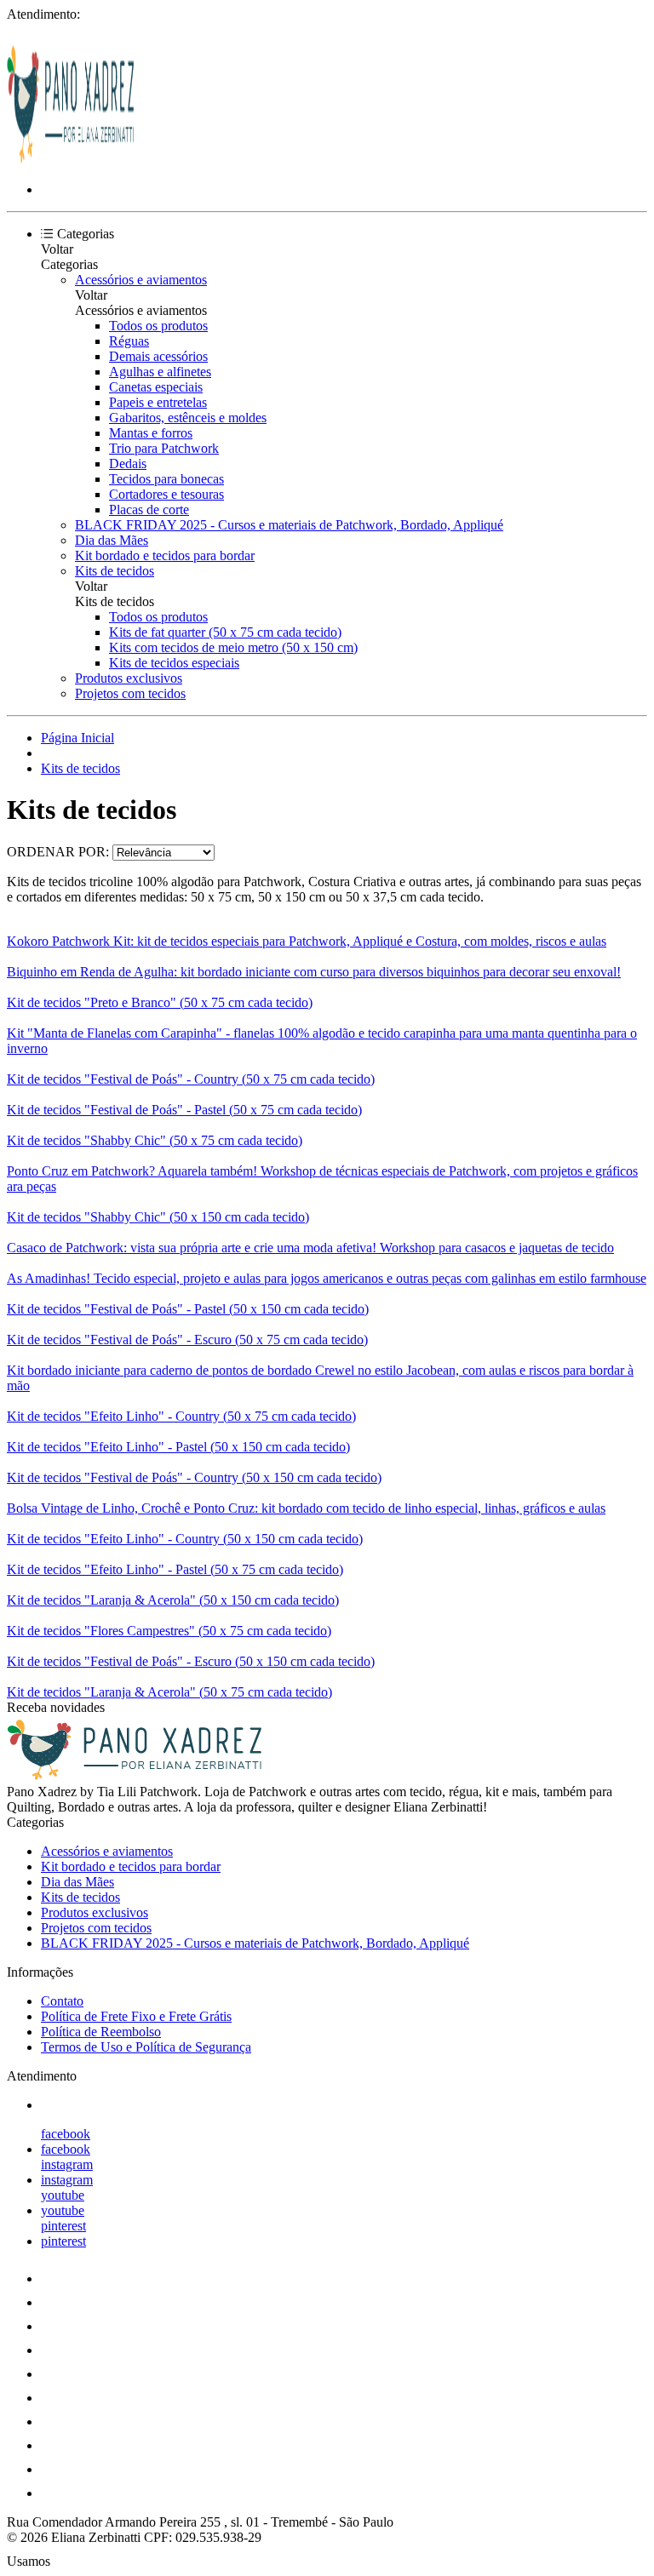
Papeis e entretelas (158, 402)
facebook (66, 2134)
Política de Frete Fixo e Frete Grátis (136, 2016)
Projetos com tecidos (130, 693)
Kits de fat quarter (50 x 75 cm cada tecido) (225, 632)
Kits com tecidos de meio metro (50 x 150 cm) (233, 647)
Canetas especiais (156, 387)
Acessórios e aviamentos (141, 280)
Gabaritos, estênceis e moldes (188, 418)
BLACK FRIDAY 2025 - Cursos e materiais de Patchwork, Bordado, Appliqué (289, 525)
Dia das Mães (112, 540)
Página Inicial (77, 738)
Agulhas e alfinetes (160, 372)
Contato (62, 2001)
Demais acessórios (158, 356)
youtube (63, 2195)
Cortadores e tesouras (166, 494)
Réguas (129, 341)
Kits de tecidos (115, 571)
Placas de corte (149, 509)
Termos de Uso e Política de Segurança (146, 2047)
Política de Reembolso (101, 2032)
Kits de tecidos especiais (174, 663)
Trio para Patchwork (164, 448)
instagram (67, 2164)
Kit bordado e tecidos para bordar (165, 555)
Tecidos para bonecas (166, 479)
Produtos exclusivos (129, 678)
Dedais (128, 464)
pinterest (63, 2226)
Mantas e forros (151, 433)
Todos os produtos (158, 326)
